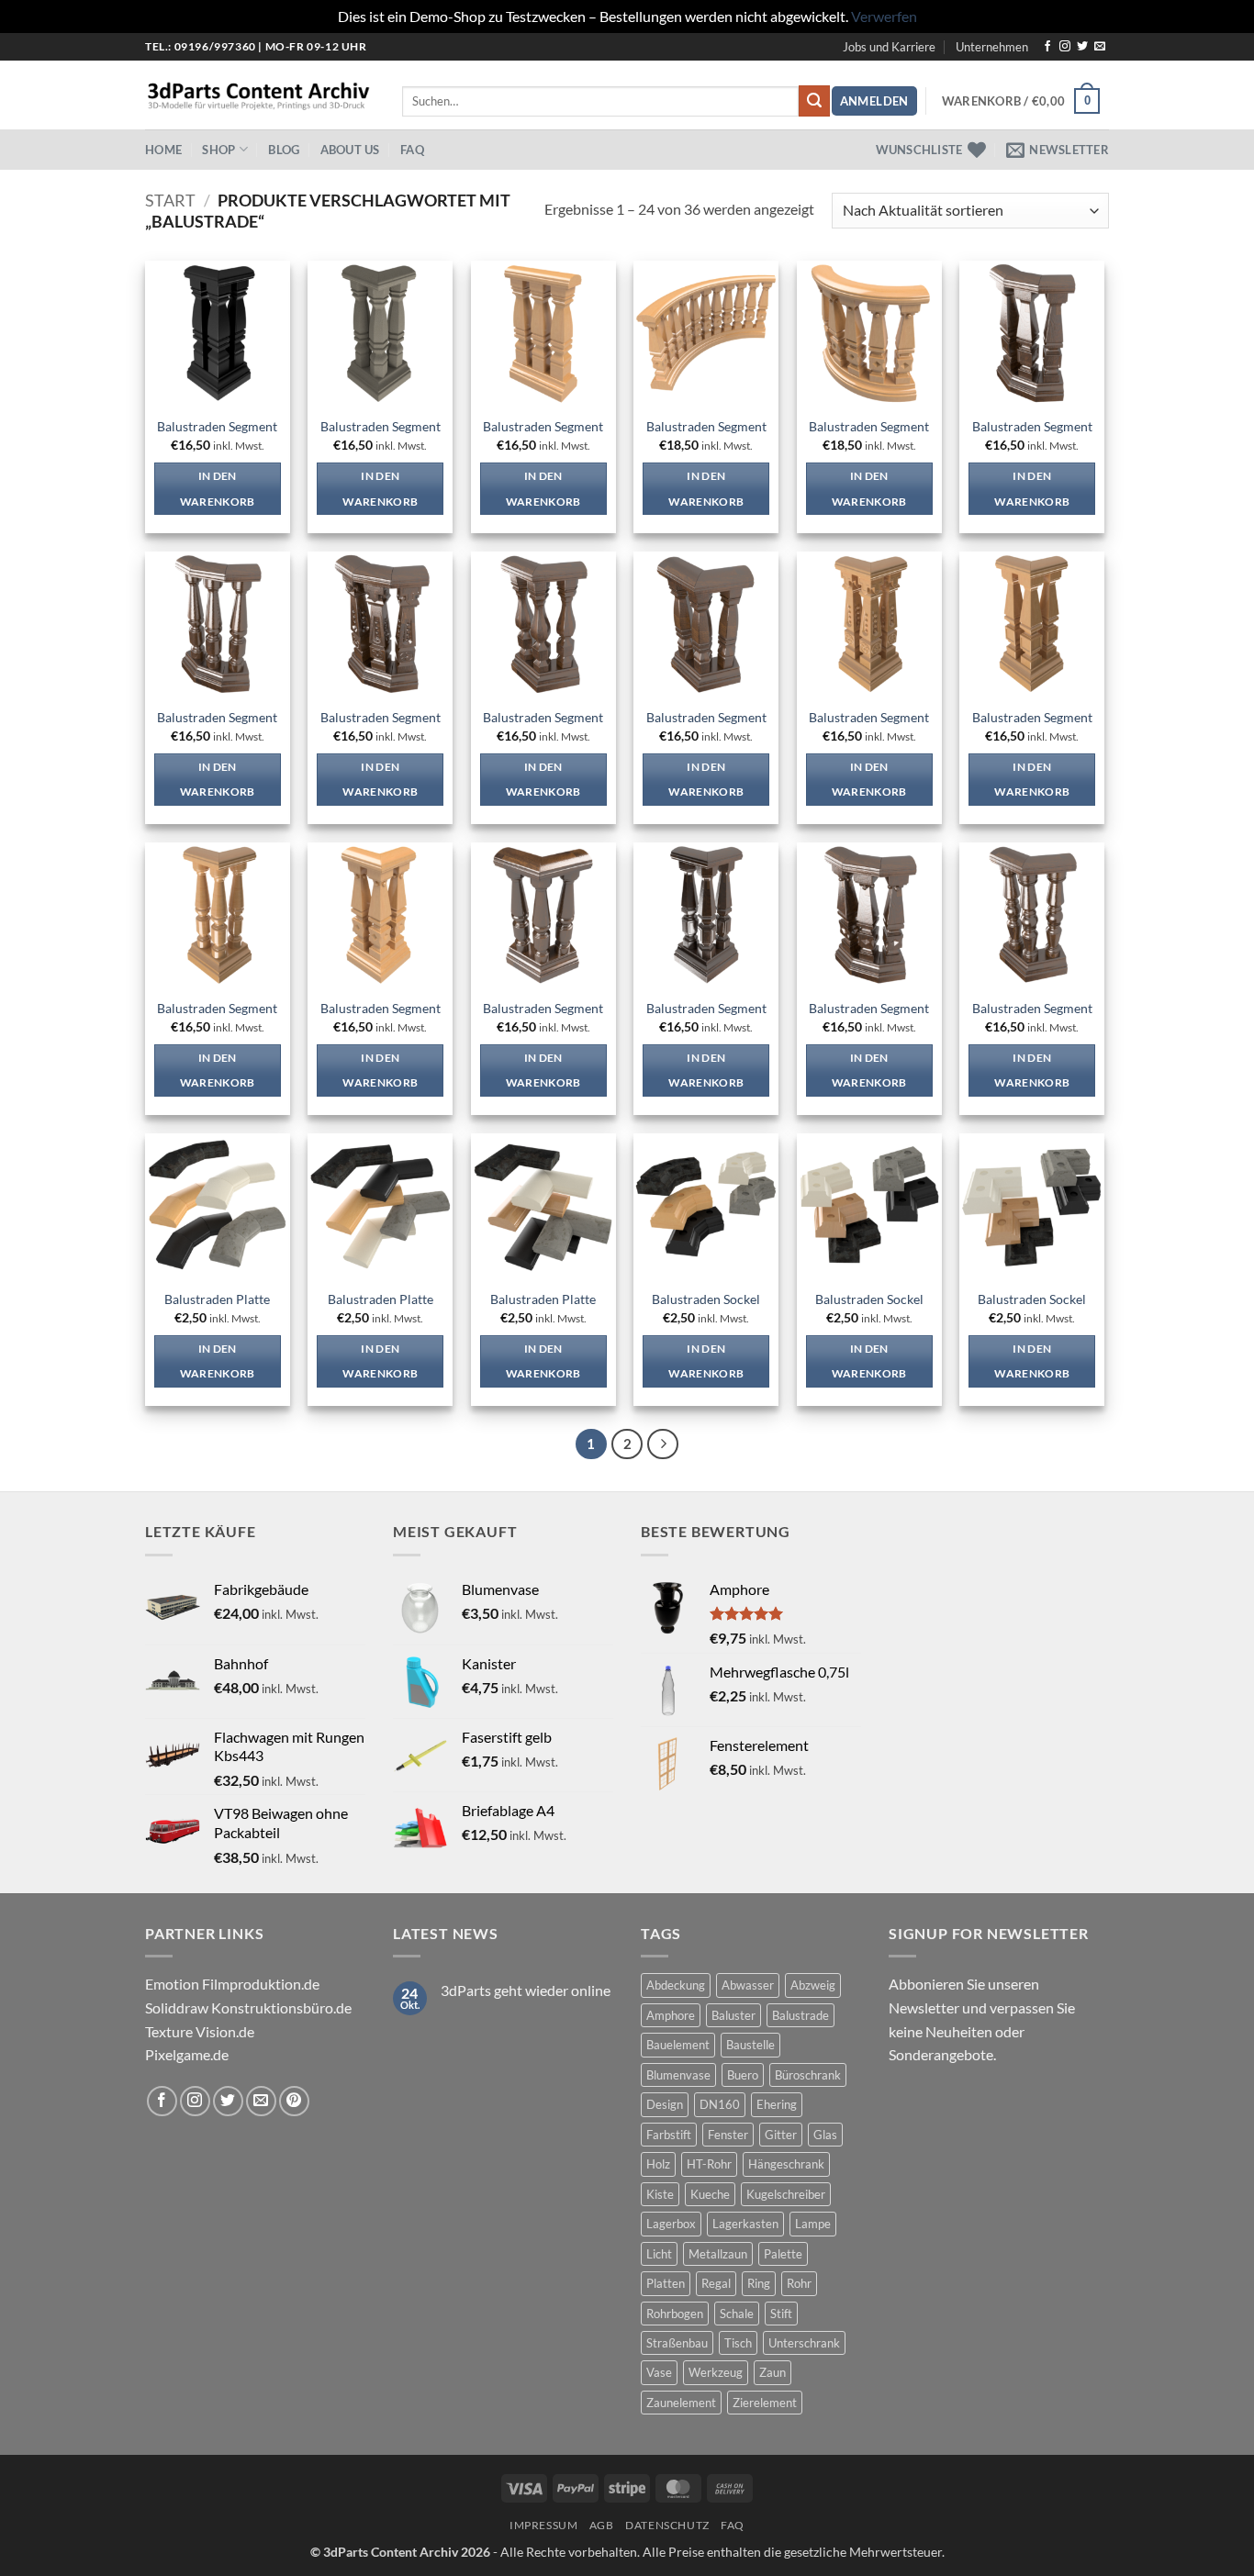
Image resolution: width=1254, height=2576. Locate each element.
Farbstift (669, 2135)
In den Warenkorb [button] (218, 489)
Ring (759, 2283)
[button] (874, 101)
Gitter (781, 2135)
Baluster (733, 2015)
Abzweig (813, 1985)
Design (665, 2104)
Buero (743, 2075)
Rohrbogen (675, 2314)
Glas (825, 2135)
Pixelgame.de (187, 2054)
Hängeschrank (786, 2164)
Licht (659, 2254)
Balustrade (801, 2015)
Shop (218, 150)
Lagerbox (671, 2224)
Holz (658, 2164)
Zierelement (765, 2403)
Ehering (777, 2104)
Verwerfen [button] (884, 16)
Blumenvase (678, 2075)
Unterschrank (804, 2343)
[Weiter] (663, 1444)
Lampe (813, 2224)
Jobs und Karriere (889, 47)
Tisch (738, 2343)
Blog (284, 150)
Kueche (710, 2194)
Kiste (660, 2194)
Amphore (671, 2015)
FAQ (412, 150)
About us (350, 150)
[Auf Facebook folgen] (1047, 47)
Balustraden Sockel (706, 1299)
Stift (781, 2314)
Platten (666, 2283)
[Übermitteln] (814, 101)
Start (170, 200)
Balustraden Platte (217, 1299)
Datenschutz (667, 2525)
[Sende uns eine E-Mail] (1100, 47)
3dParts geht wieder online (526, 1990)
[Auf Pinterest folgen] (294, 2101)
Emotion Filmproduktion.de (232, 1984)
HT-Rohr (709, 2164)
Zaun (773, 2372)
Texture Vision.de (200, 2031)
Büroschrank (808, 2075)
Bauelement (678, 2045)
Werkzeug (716, 2372)
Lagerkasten (745, 2224)
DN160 (720, 2104)
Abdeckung (676, 1985)
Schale (737, 2314)
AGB (602, 2525)
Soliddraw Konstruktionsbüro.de (248, 2007)
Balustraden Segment (217, 426)
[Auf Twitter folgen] (1082, 47)
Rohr (799, 2283)
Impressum (544, 2525)
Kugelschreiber (786, 2194)
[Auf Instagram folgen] (1065, 47)
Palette (783, 2254)
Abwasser (748, 1985)
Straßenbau (677, 2343)
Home (163, 150)
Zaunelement (681, 2403)
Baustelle (750, 2045)
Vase (659, 2372)
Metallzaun (718, 2254)
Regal (716, 2283)
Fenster (728, 2135)
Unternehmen (992, 47)
